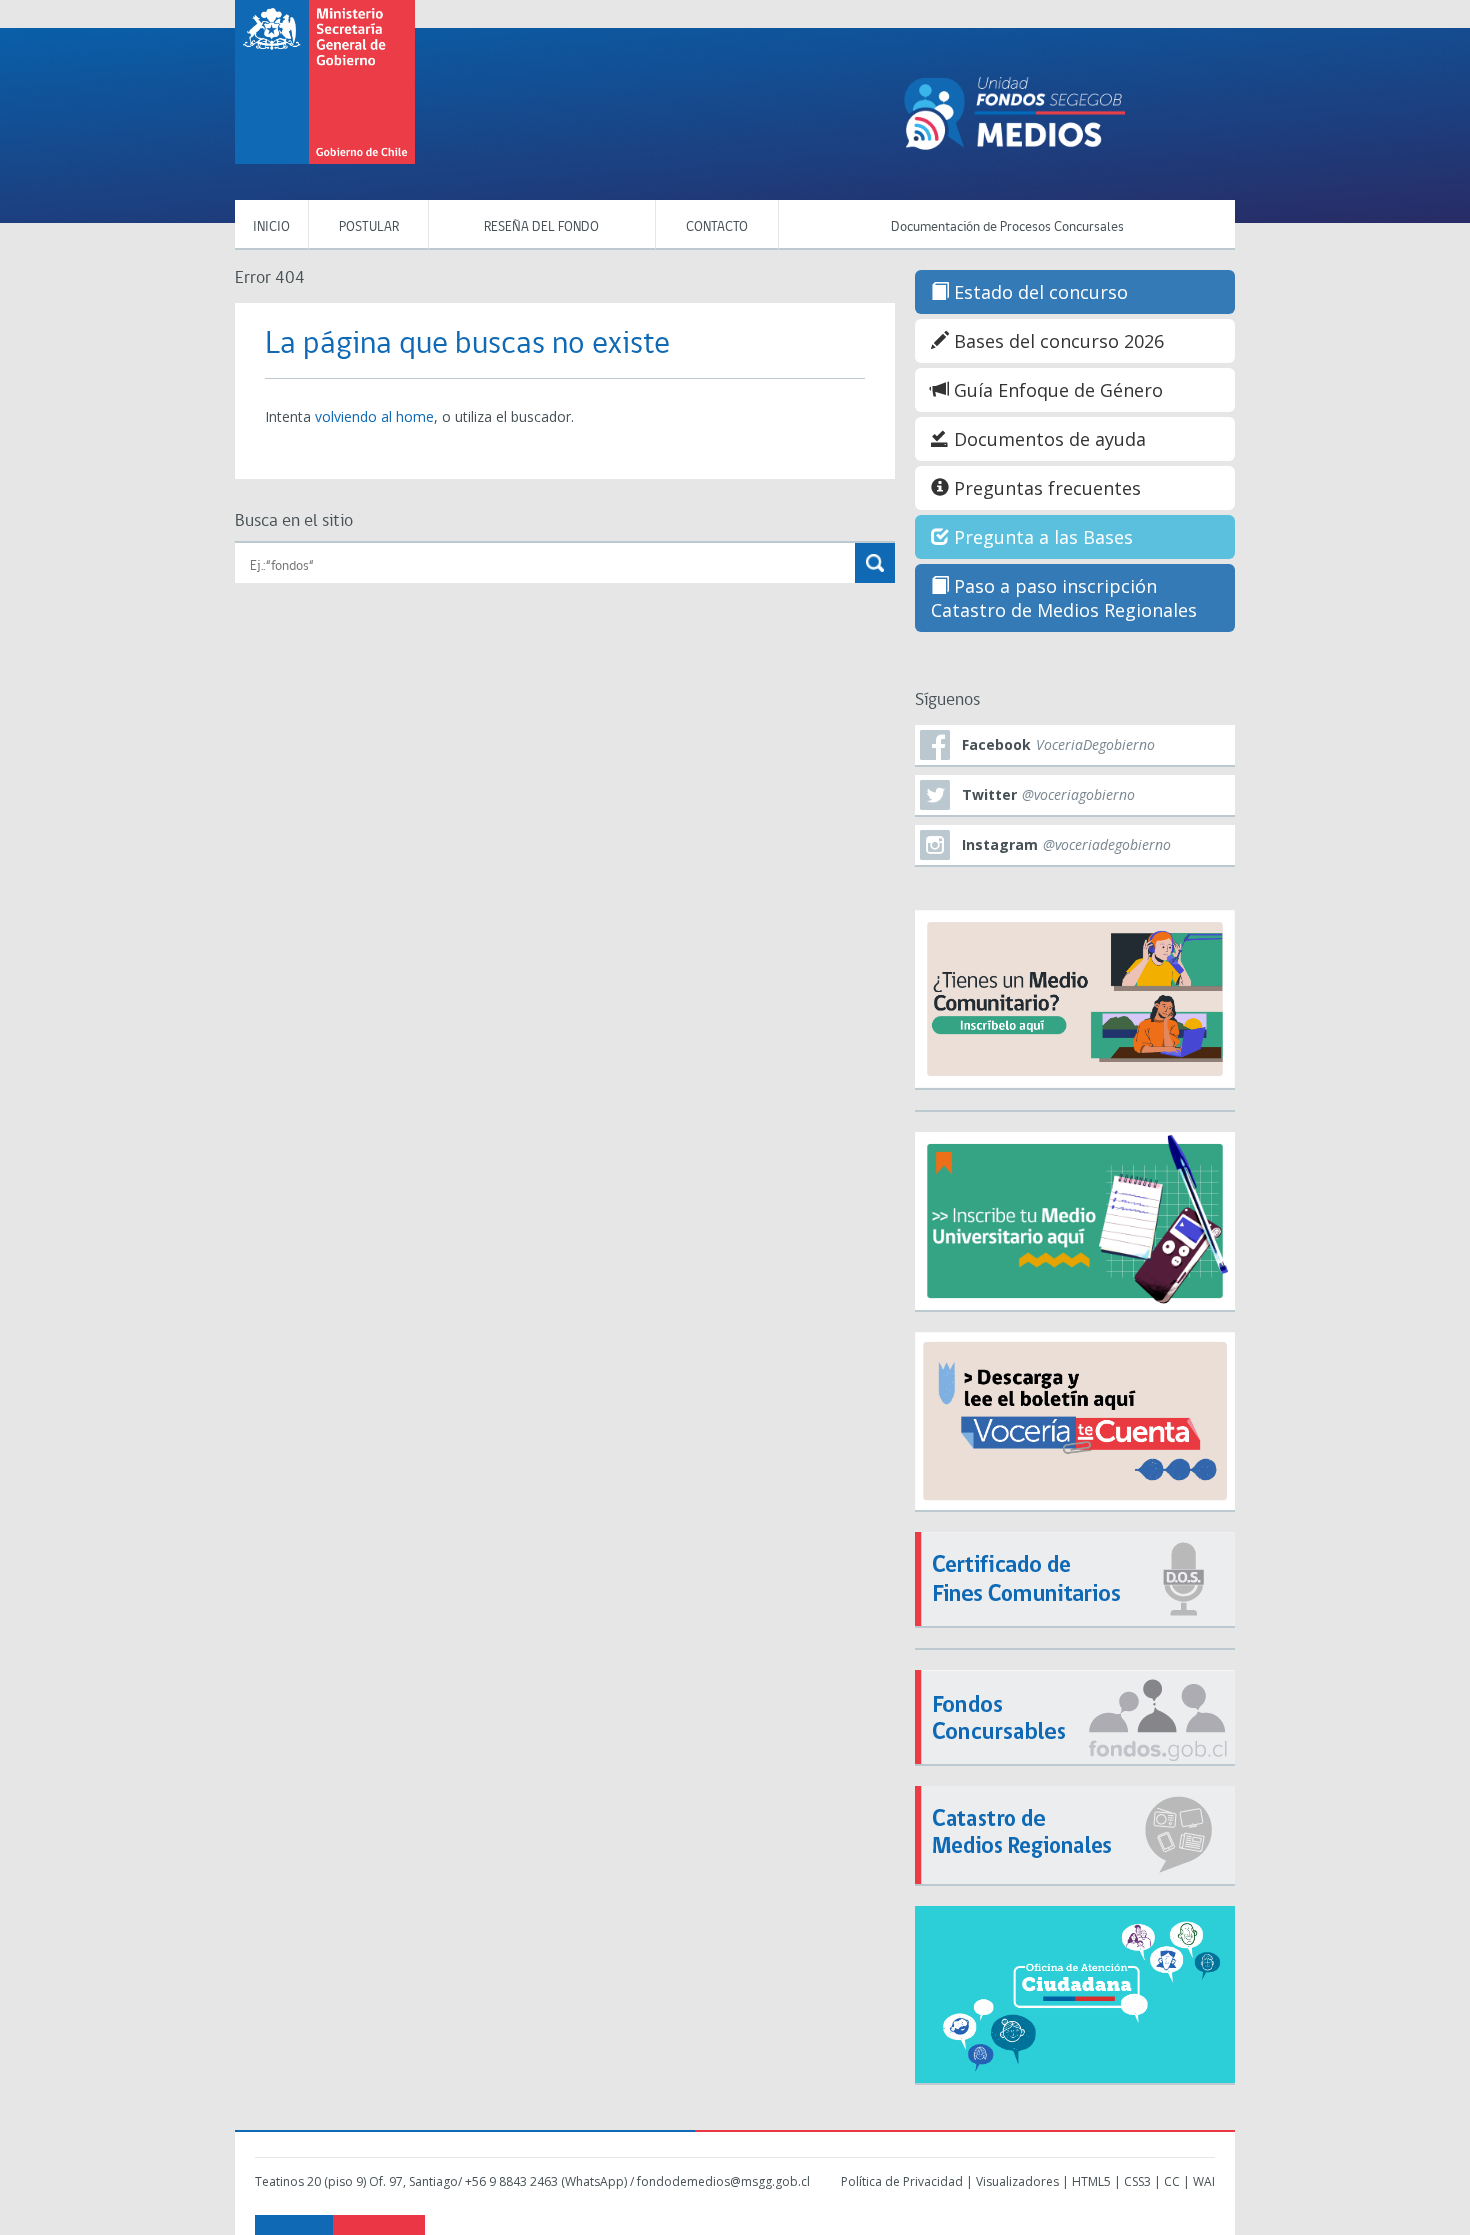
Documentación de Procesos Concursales (1007, 227)
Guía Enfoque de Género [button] (1056, 390)
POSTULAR (369, 227)
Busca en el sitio (294, 521)
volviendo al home (374, 416)
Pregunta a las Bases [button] (1041, 537)
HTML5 (1091, 2181)
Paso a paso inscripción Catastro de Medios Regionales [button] (1064, 598)
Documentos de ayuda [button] (1047, 439)
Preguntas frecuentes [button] (1045, 488)
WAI (1204, 2181)
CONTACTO (717, 227)
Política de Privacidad (902, 2181)
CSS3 (1137, 2181)
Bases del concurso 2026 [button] (1056, 341)
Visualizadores (1017, 2181)
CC (1172, 2181)
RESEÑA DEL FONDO (541, 227)
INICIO (271, 227)
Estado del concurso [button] (1038, 292)
